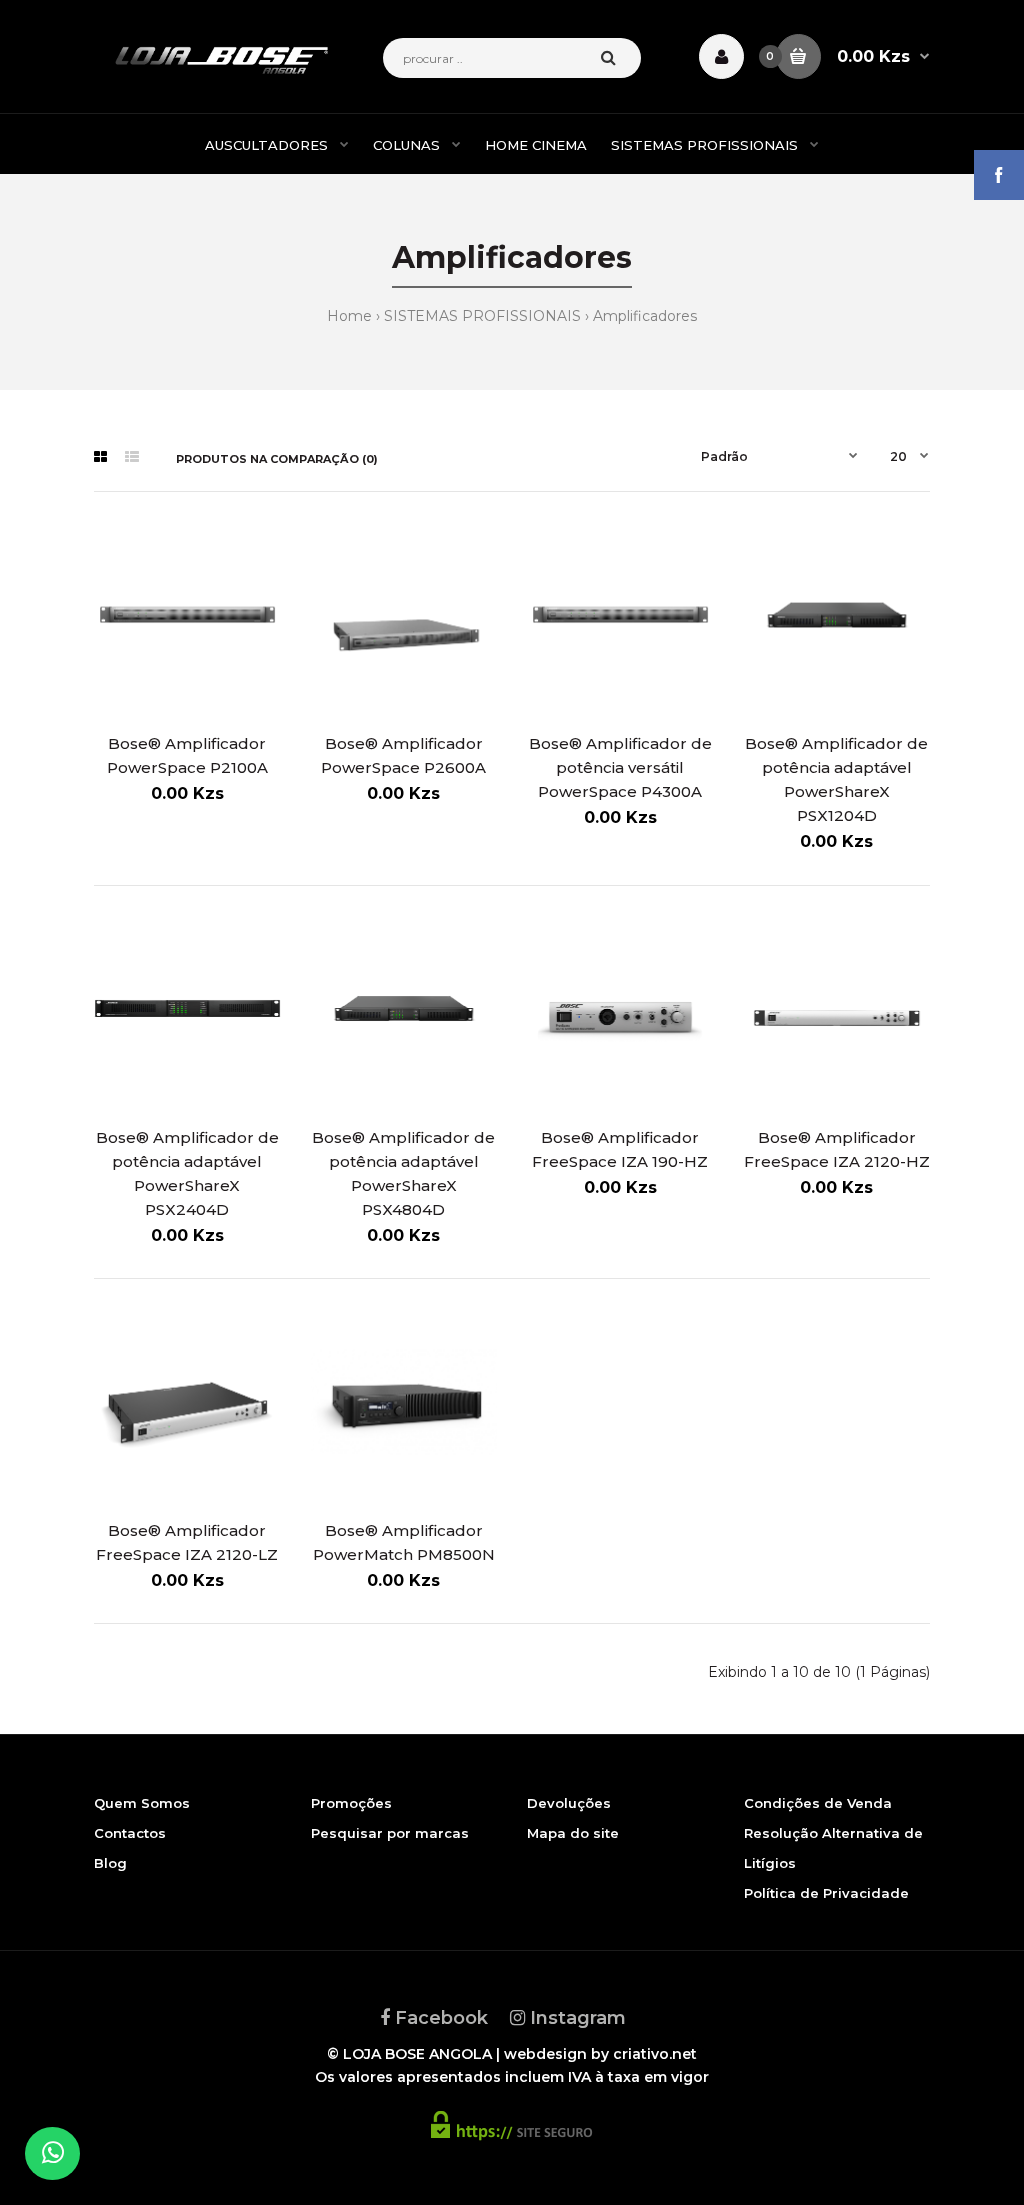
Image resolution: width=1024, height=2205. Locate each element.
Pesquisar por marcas (390, 1833)
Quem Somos (142, 1803)
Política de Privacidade (826, 1893)
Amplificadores (645, 316)
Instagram (575, 2018)
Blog (110, 1863)
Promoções (351, 1803)
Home (349, 316)
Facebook (439, 2018)
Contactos (130, 1833)
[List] (132, 457)
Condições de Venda (818, 1803)
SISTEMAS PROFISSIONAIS (482, 316)
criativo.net (655, 2054)
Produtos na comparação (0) (277, 459)
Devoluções (569, 1803)
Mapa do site (573, 1833)
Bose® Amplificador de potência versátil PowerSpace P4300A (620, 767)
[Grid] (100, 457)
